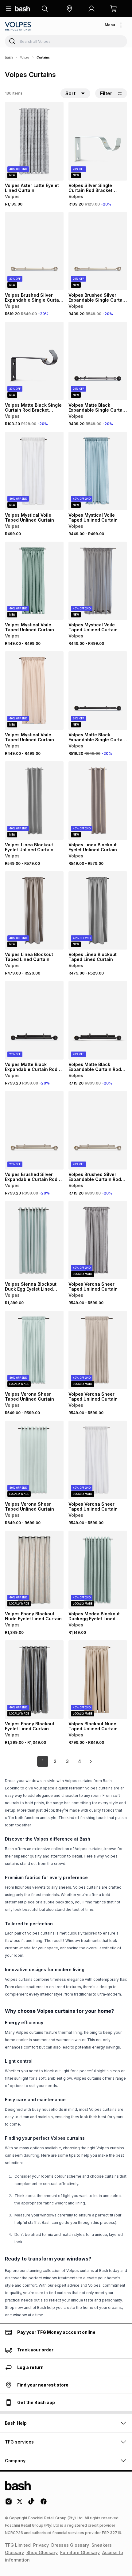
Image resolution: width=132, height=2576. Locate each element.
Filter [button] (106, 93)
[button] (69, 9)
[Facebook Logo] (44, 2504)
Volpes (25, 57)
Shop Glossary (42, 2552)
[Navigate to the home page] (22, 9)
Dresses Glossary (70, 2545)
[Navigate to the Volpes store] (19, 26)
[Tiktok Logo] (31, 2504)
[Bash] (9, 57)
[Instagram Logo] (9, 2504)
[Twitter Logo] (20, 2504)
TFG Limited (18, 2545)
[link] (91, 1761)
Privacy (41, 2545)
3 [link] (67, 1761)
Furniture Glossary (80, 2552)
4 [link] (80, 1761)
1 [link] (43, 1761)
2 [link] (55, 1761)
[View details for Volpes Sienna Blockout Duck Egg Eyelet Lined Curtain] (34, 1240)
